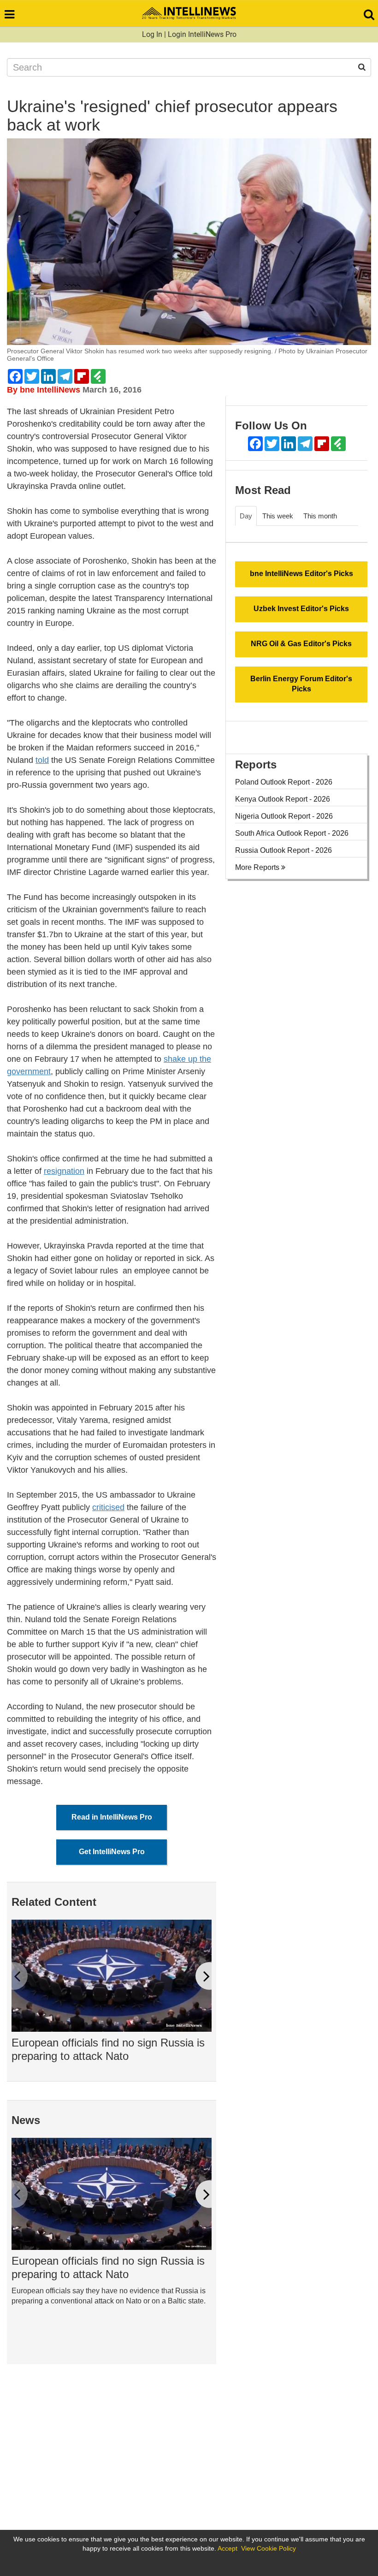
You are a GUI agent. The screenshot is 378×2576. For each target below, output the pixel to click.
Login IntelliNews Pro (202, 34)
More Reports (258, 867)
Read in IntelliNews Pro (112, 1817)
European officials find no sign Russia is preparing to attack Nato (108, 2049)
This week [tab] (278, 516)
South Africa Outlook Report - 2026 (292, 833)
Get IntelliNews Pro (112, 1852)
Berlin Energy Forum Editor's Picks (301, 684)
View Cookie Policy (269, 2548)
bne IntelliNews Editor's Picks (301, 574)
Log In (152, 34)
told (42, 760)
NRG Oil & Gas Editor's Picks (301, 644)
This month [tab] (320, 516)
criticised (108, 1507)
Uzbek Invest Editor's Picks (301, 609)
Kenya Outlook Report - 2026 (283, 799)
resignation (64, 1171)
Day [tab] (246, 516)
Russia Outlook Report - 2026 (283, 850)
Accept (227, 2548)
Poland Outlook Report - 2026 (284, 782)
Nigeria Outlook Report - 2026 (284, 816)
